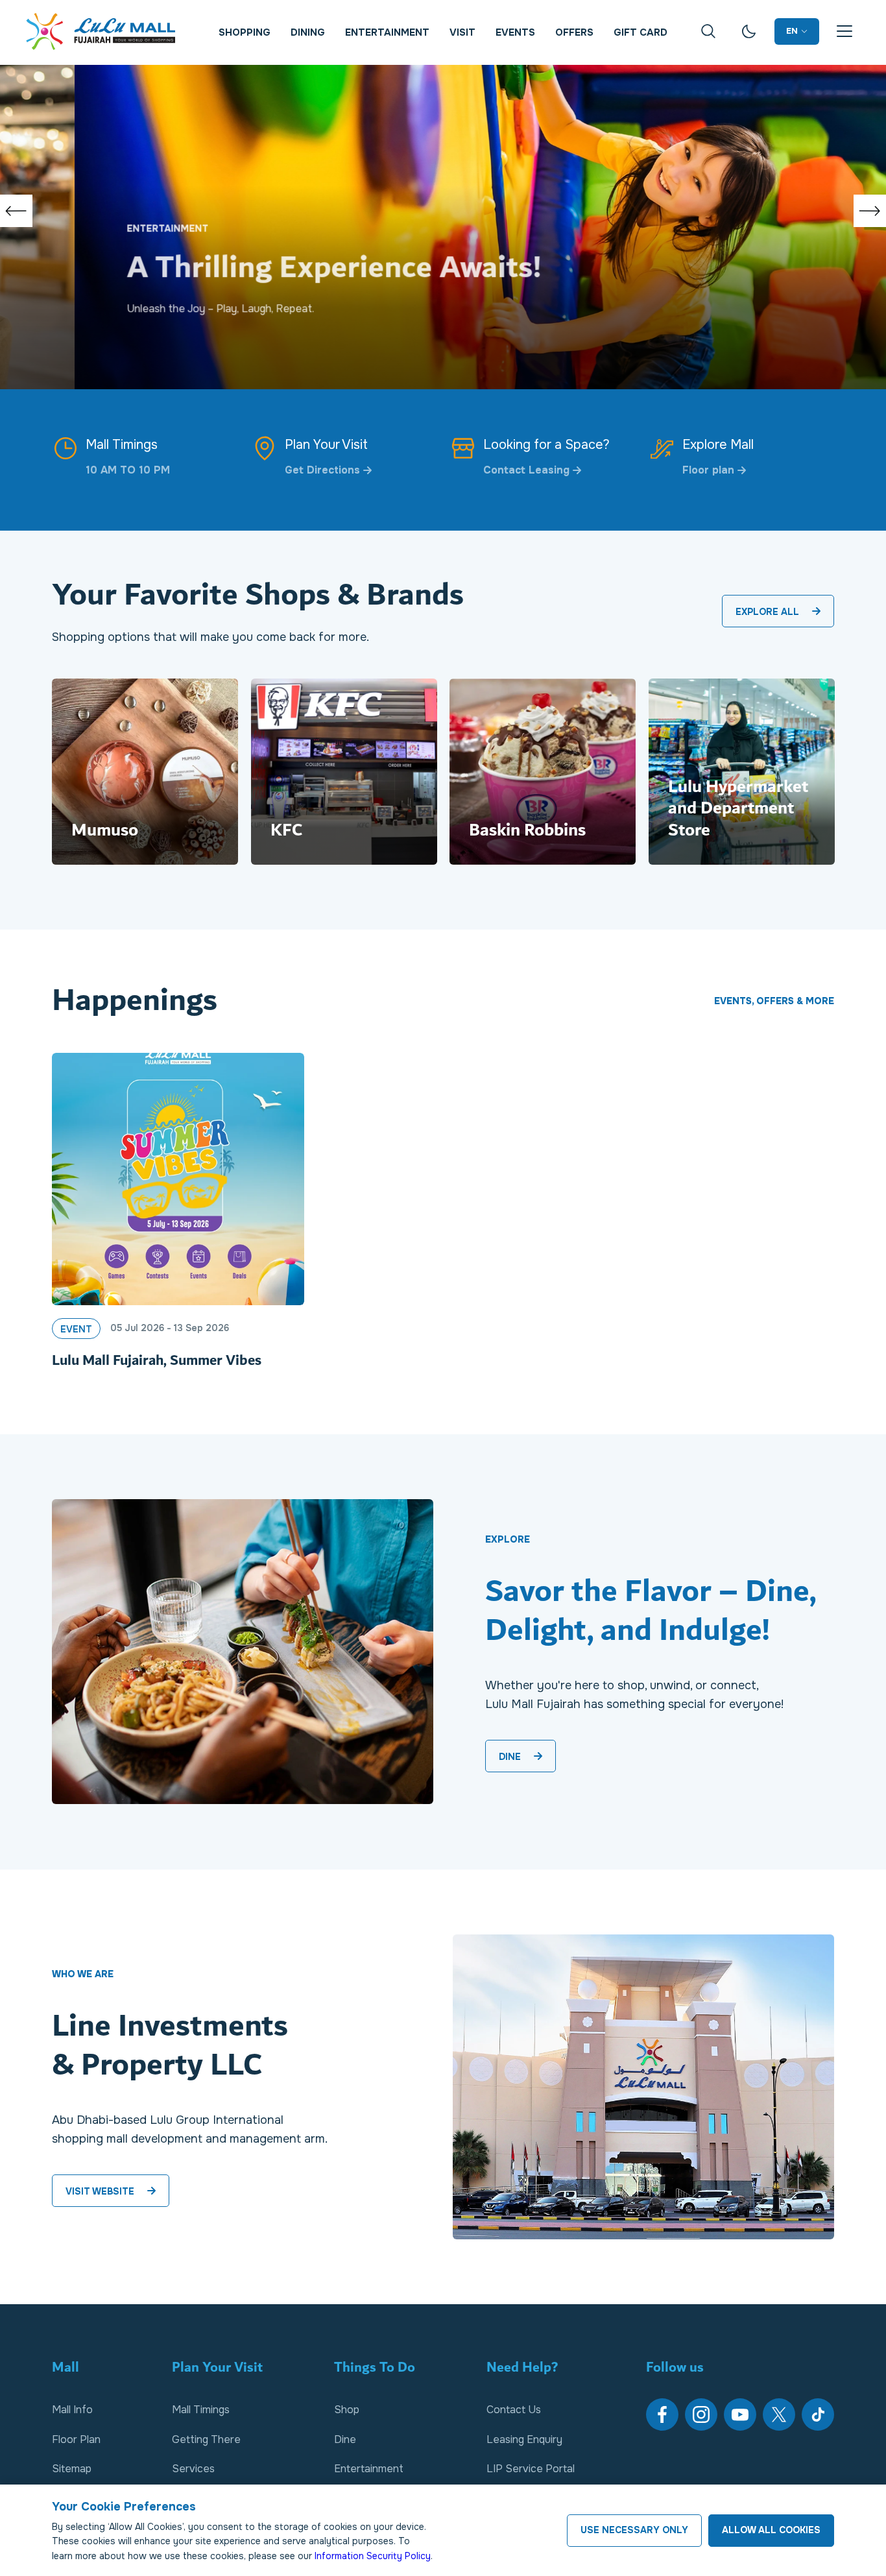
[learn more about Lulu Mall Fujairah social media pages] (662, 2414)
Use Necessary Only (634, 2530)
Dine (345, 2439)
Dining (308, 32)
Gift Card (641, 32)
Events (515, 32)
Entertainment (387, 32)
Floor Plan (76, 2439)
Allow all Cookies (771, 2530)
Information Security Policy (373, 2556)
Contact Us (514, 2410)
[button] (16, 211)
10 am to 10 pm (128, 470)
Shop (347, 2410)
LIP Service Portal (531, 2469)
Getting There (206, 2439)
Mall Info (72, 2410)
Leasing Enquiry (524, 2439)
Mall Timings (201, 2410)
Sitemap (72, 2469)
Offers (574, 32)
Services (193, 2469)
